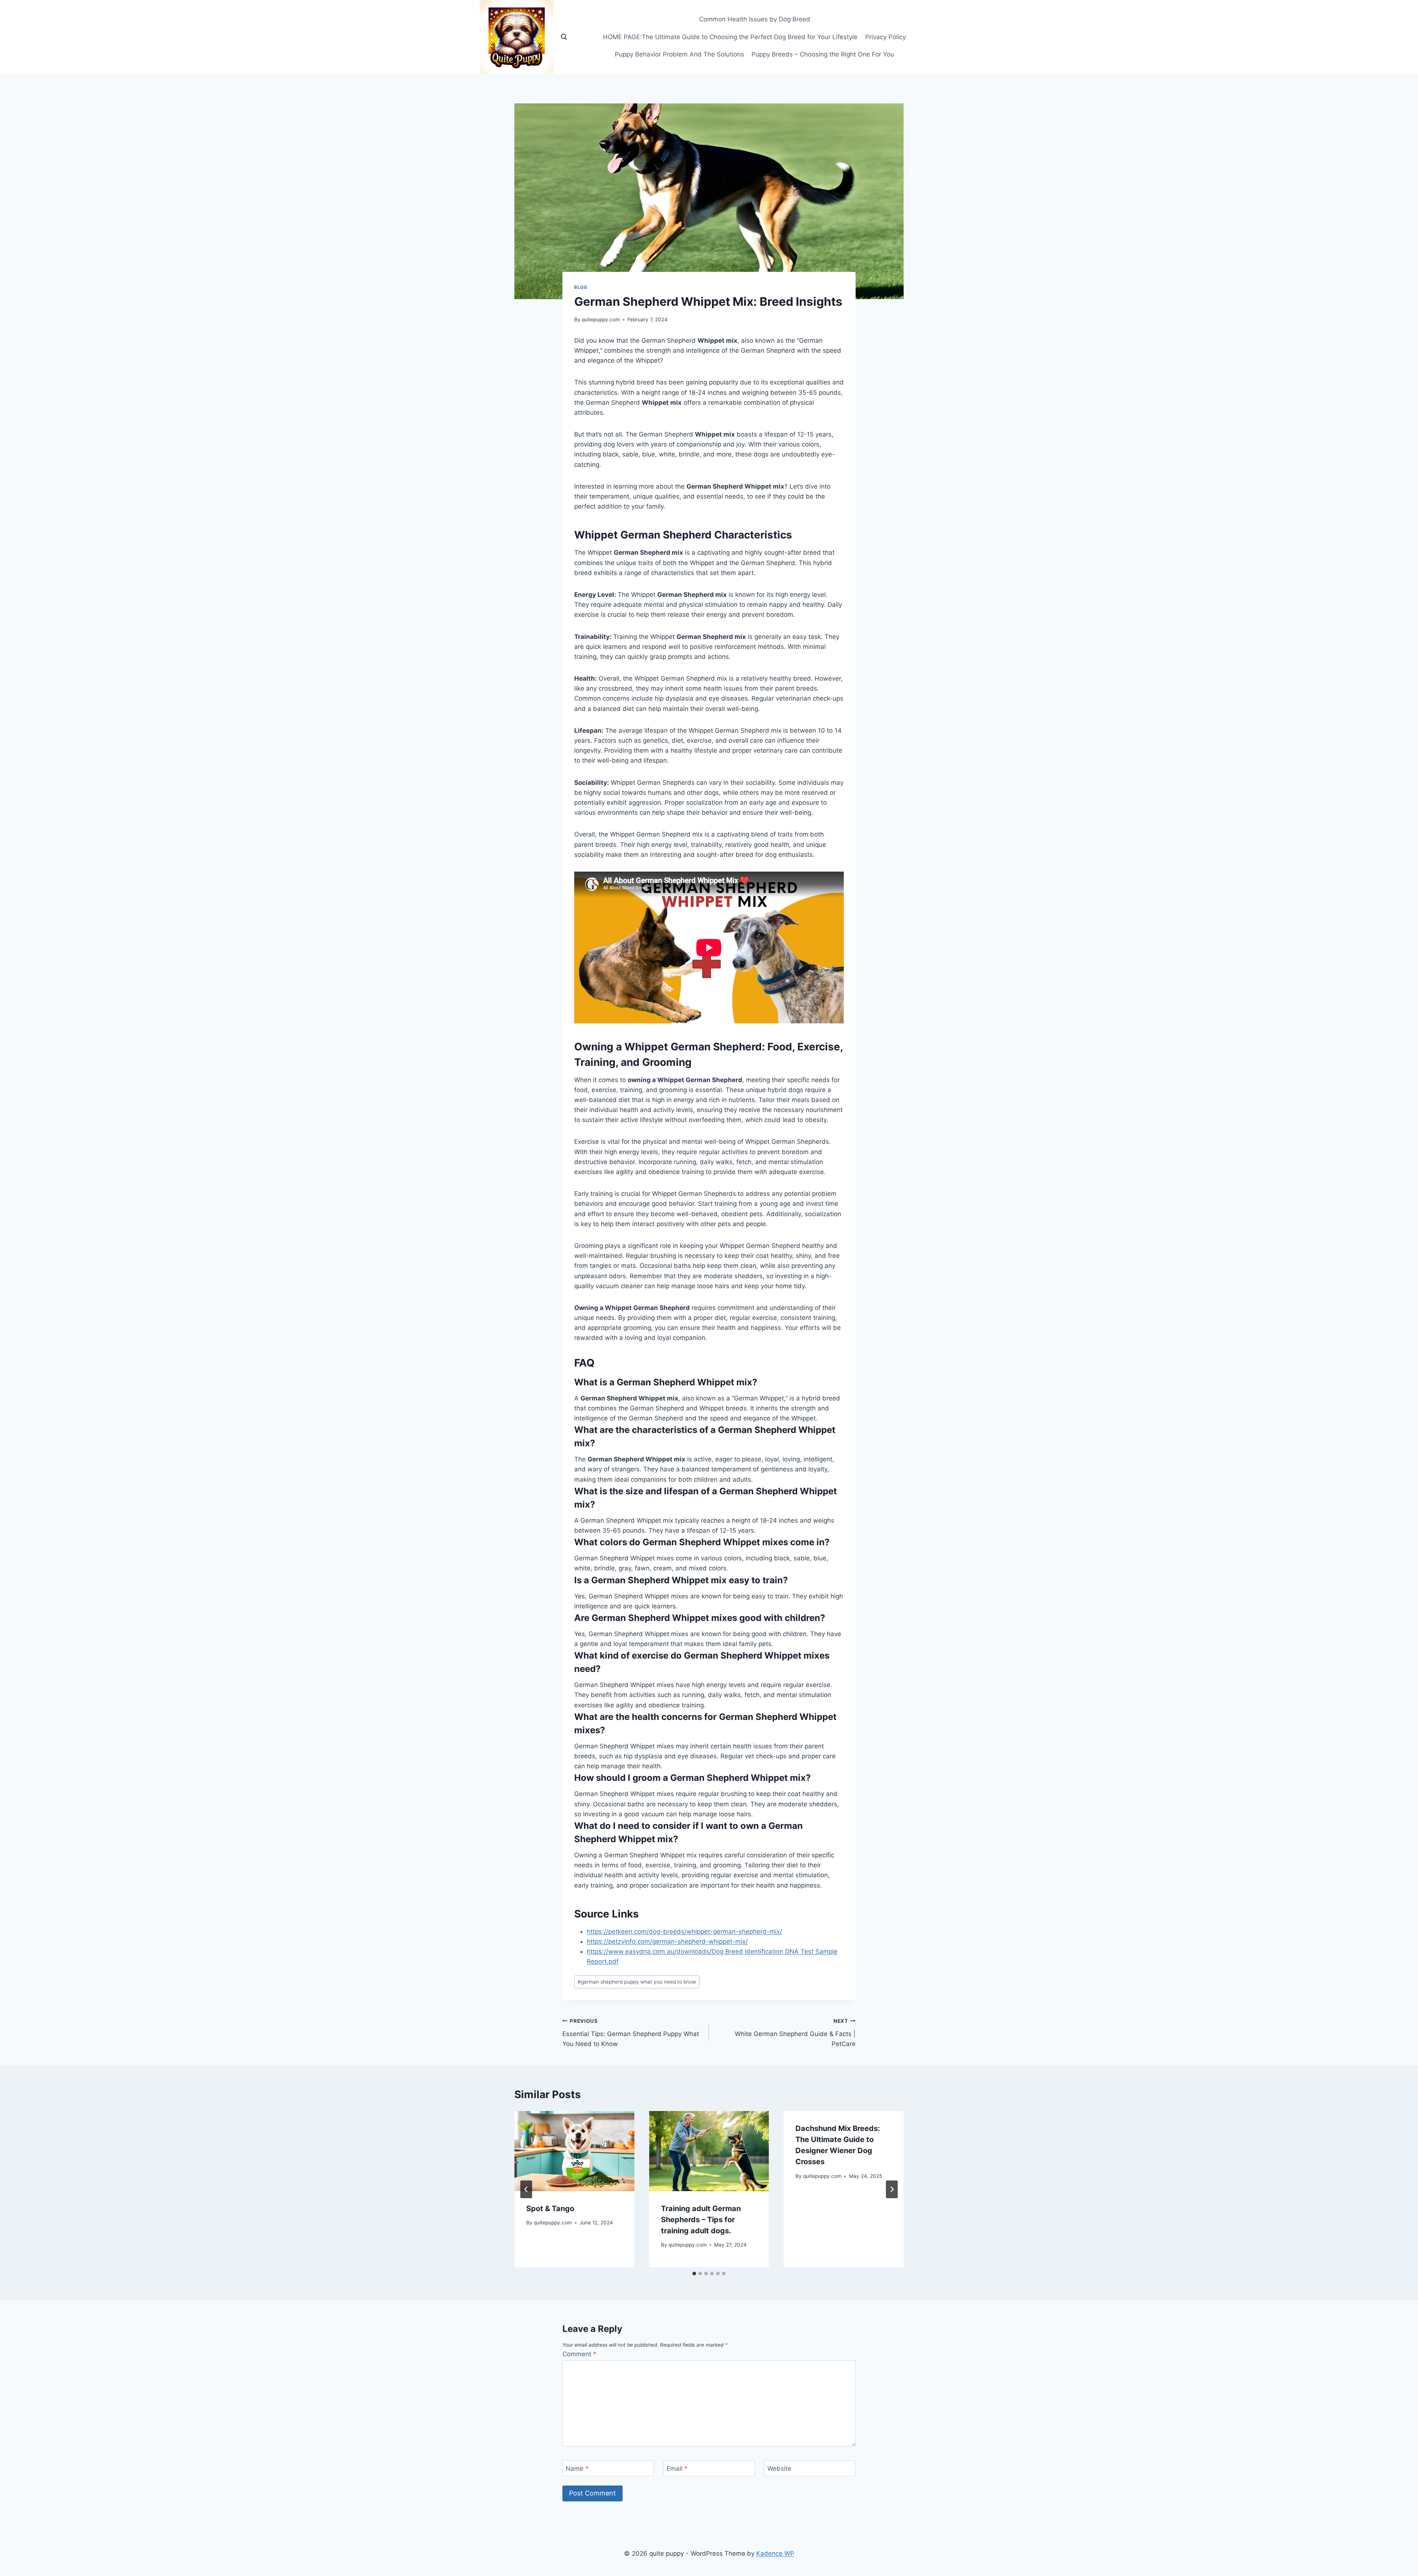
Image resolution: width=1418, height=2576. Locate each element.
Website (779, 2469)
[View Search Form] (564, 37)
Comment (579, 2354)
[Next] (892, 2189)
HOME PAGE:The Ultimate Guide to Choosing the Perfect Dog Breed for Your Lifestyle (730, 37)
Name (577, 2469)
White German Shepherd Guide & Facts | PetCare (795, 2033)
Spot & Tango (550, 2209)
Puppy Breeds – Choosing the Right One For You (823, 54)
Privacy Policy (886, 37)
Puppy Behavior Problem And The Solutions (679, 54)
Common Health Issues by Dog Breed (755, 19)
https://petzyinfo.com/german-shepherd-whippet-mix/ (667, 1942)
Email (677, 2469)
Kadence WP (775, 2553)
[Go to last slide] (526, 2189)
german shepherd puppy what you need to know (637, 1982)
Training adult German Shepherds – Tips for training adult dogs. (701, 2220)
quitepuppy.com (601, 319)
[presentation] (574, 2151)
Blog (581, 287)
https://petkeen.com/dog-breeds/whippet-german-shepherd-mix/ (684, 1932)
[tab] (694, 2274)
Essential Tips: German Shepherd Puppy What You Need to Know (631, 2033)
